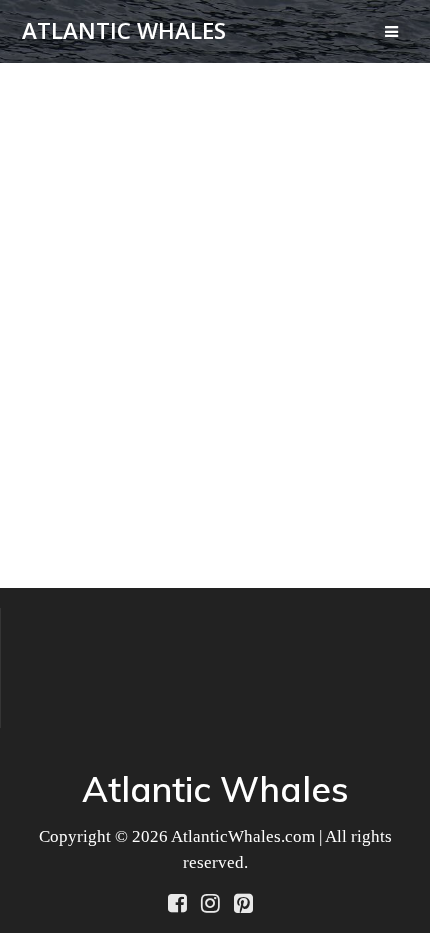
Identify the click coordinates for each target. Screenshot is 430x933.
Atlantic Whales (124, 31)
